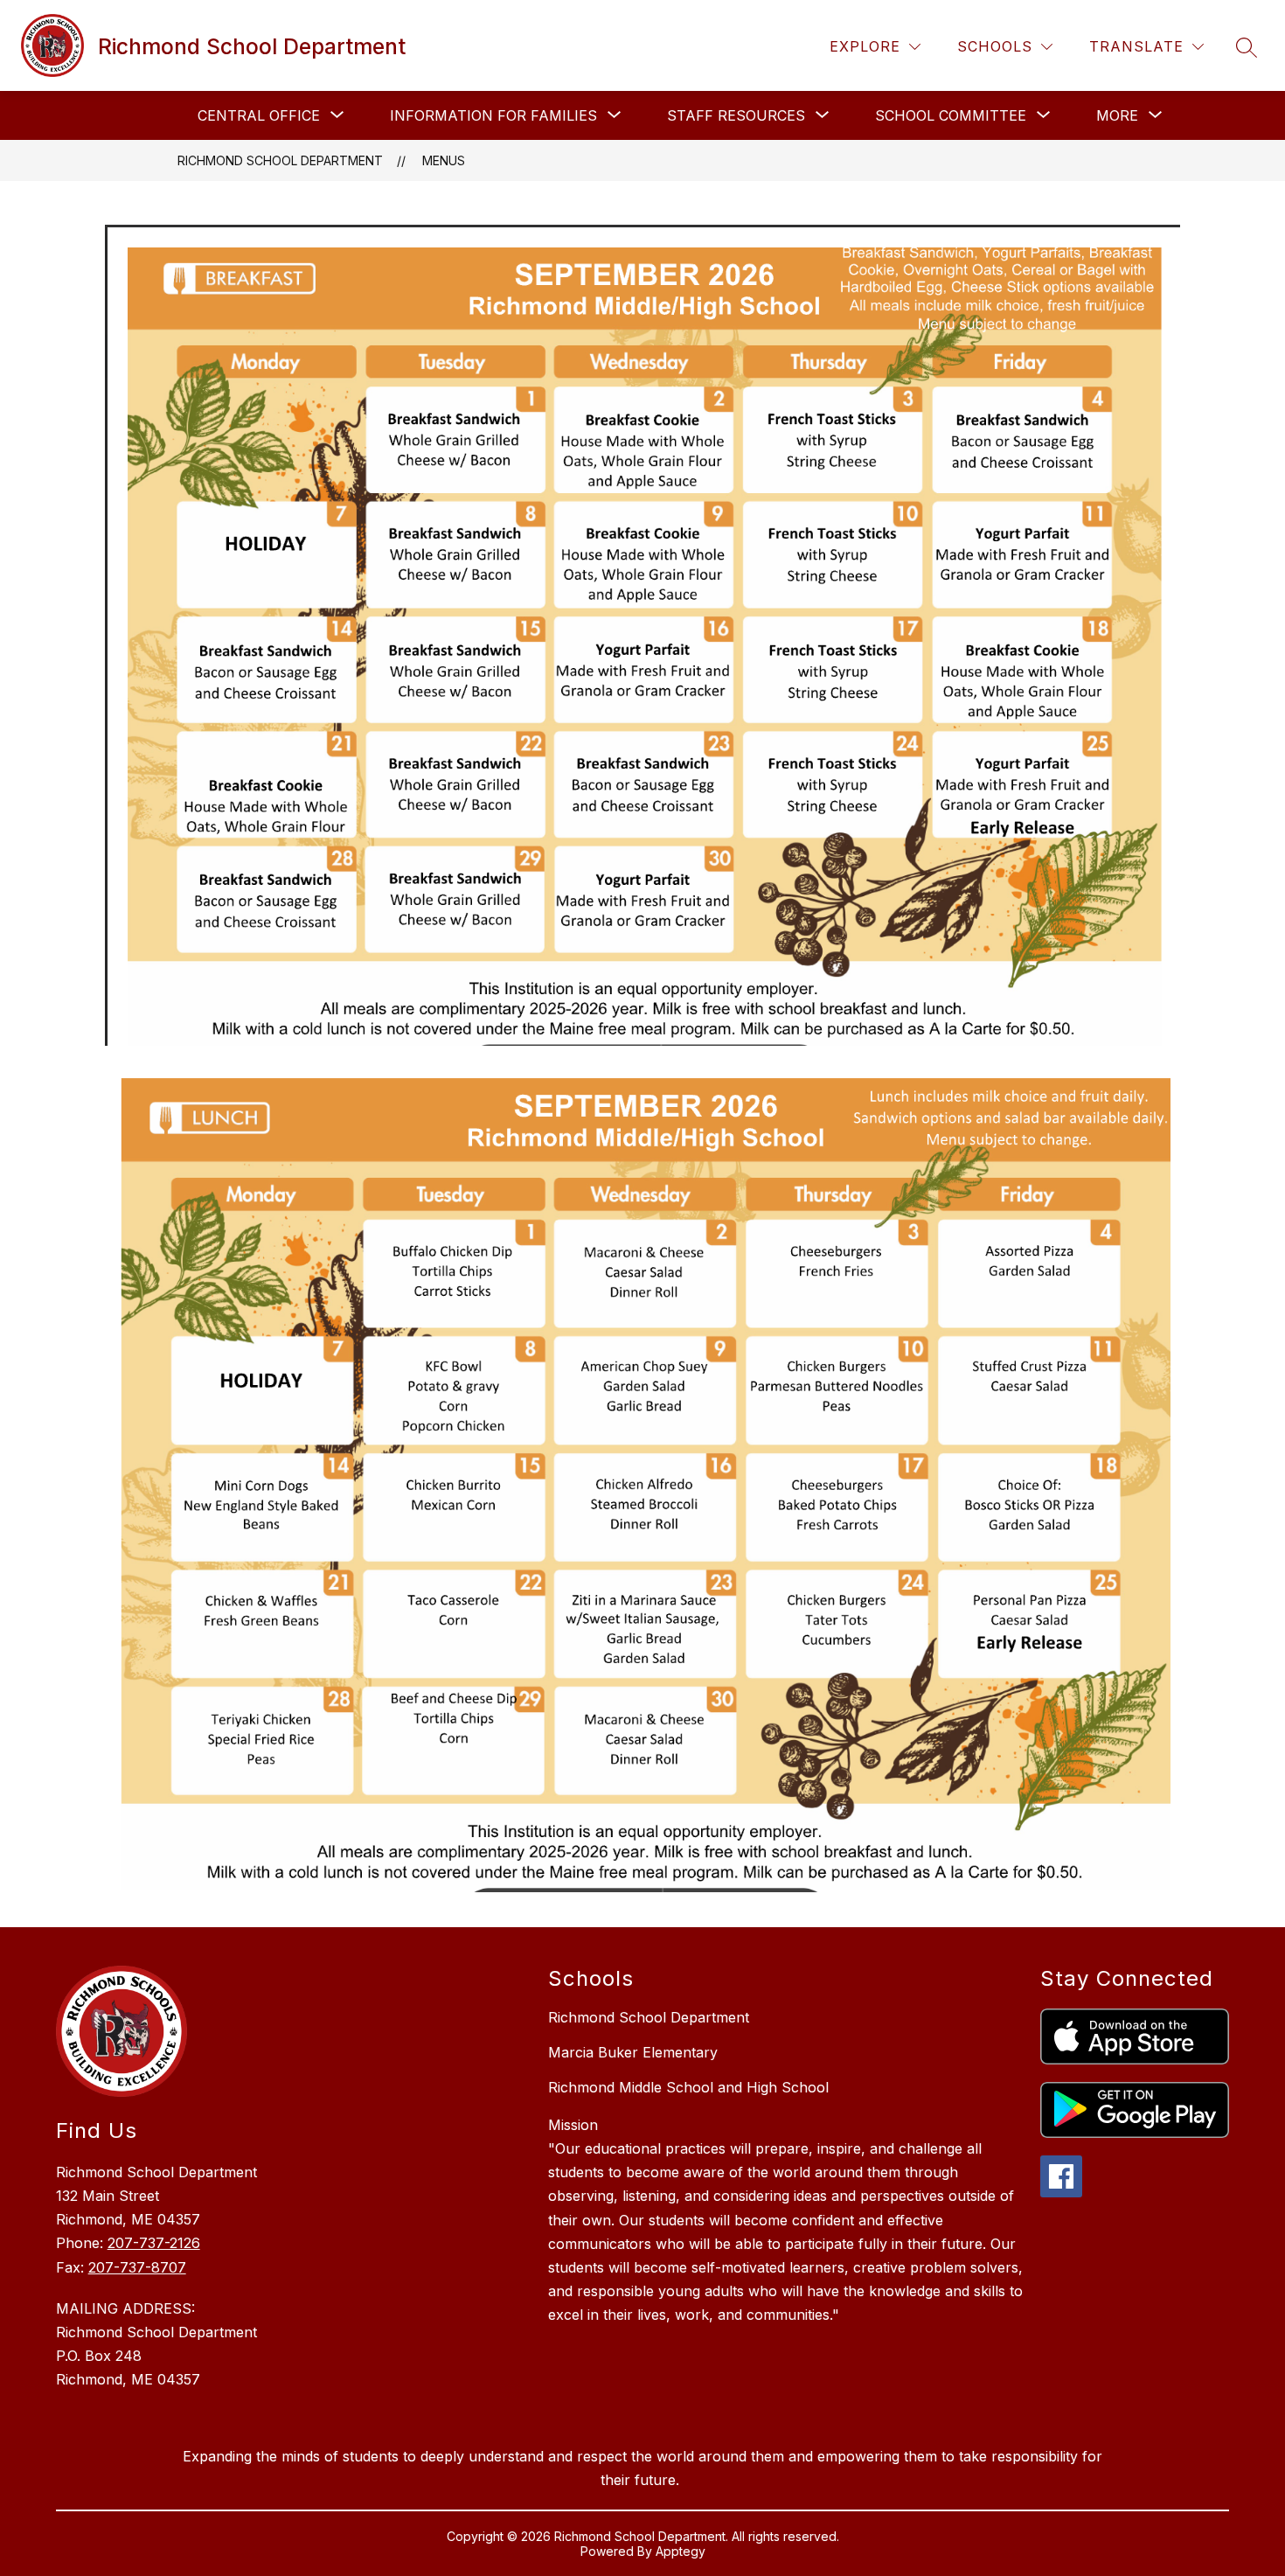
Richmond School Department (280, 160)
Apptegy (681, 2551)
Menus (444, 160)
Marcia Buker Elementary (633, 2052)
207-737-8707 (137, 2267)
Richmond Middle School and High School (688, 2087)
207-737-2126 (154, 2243)
